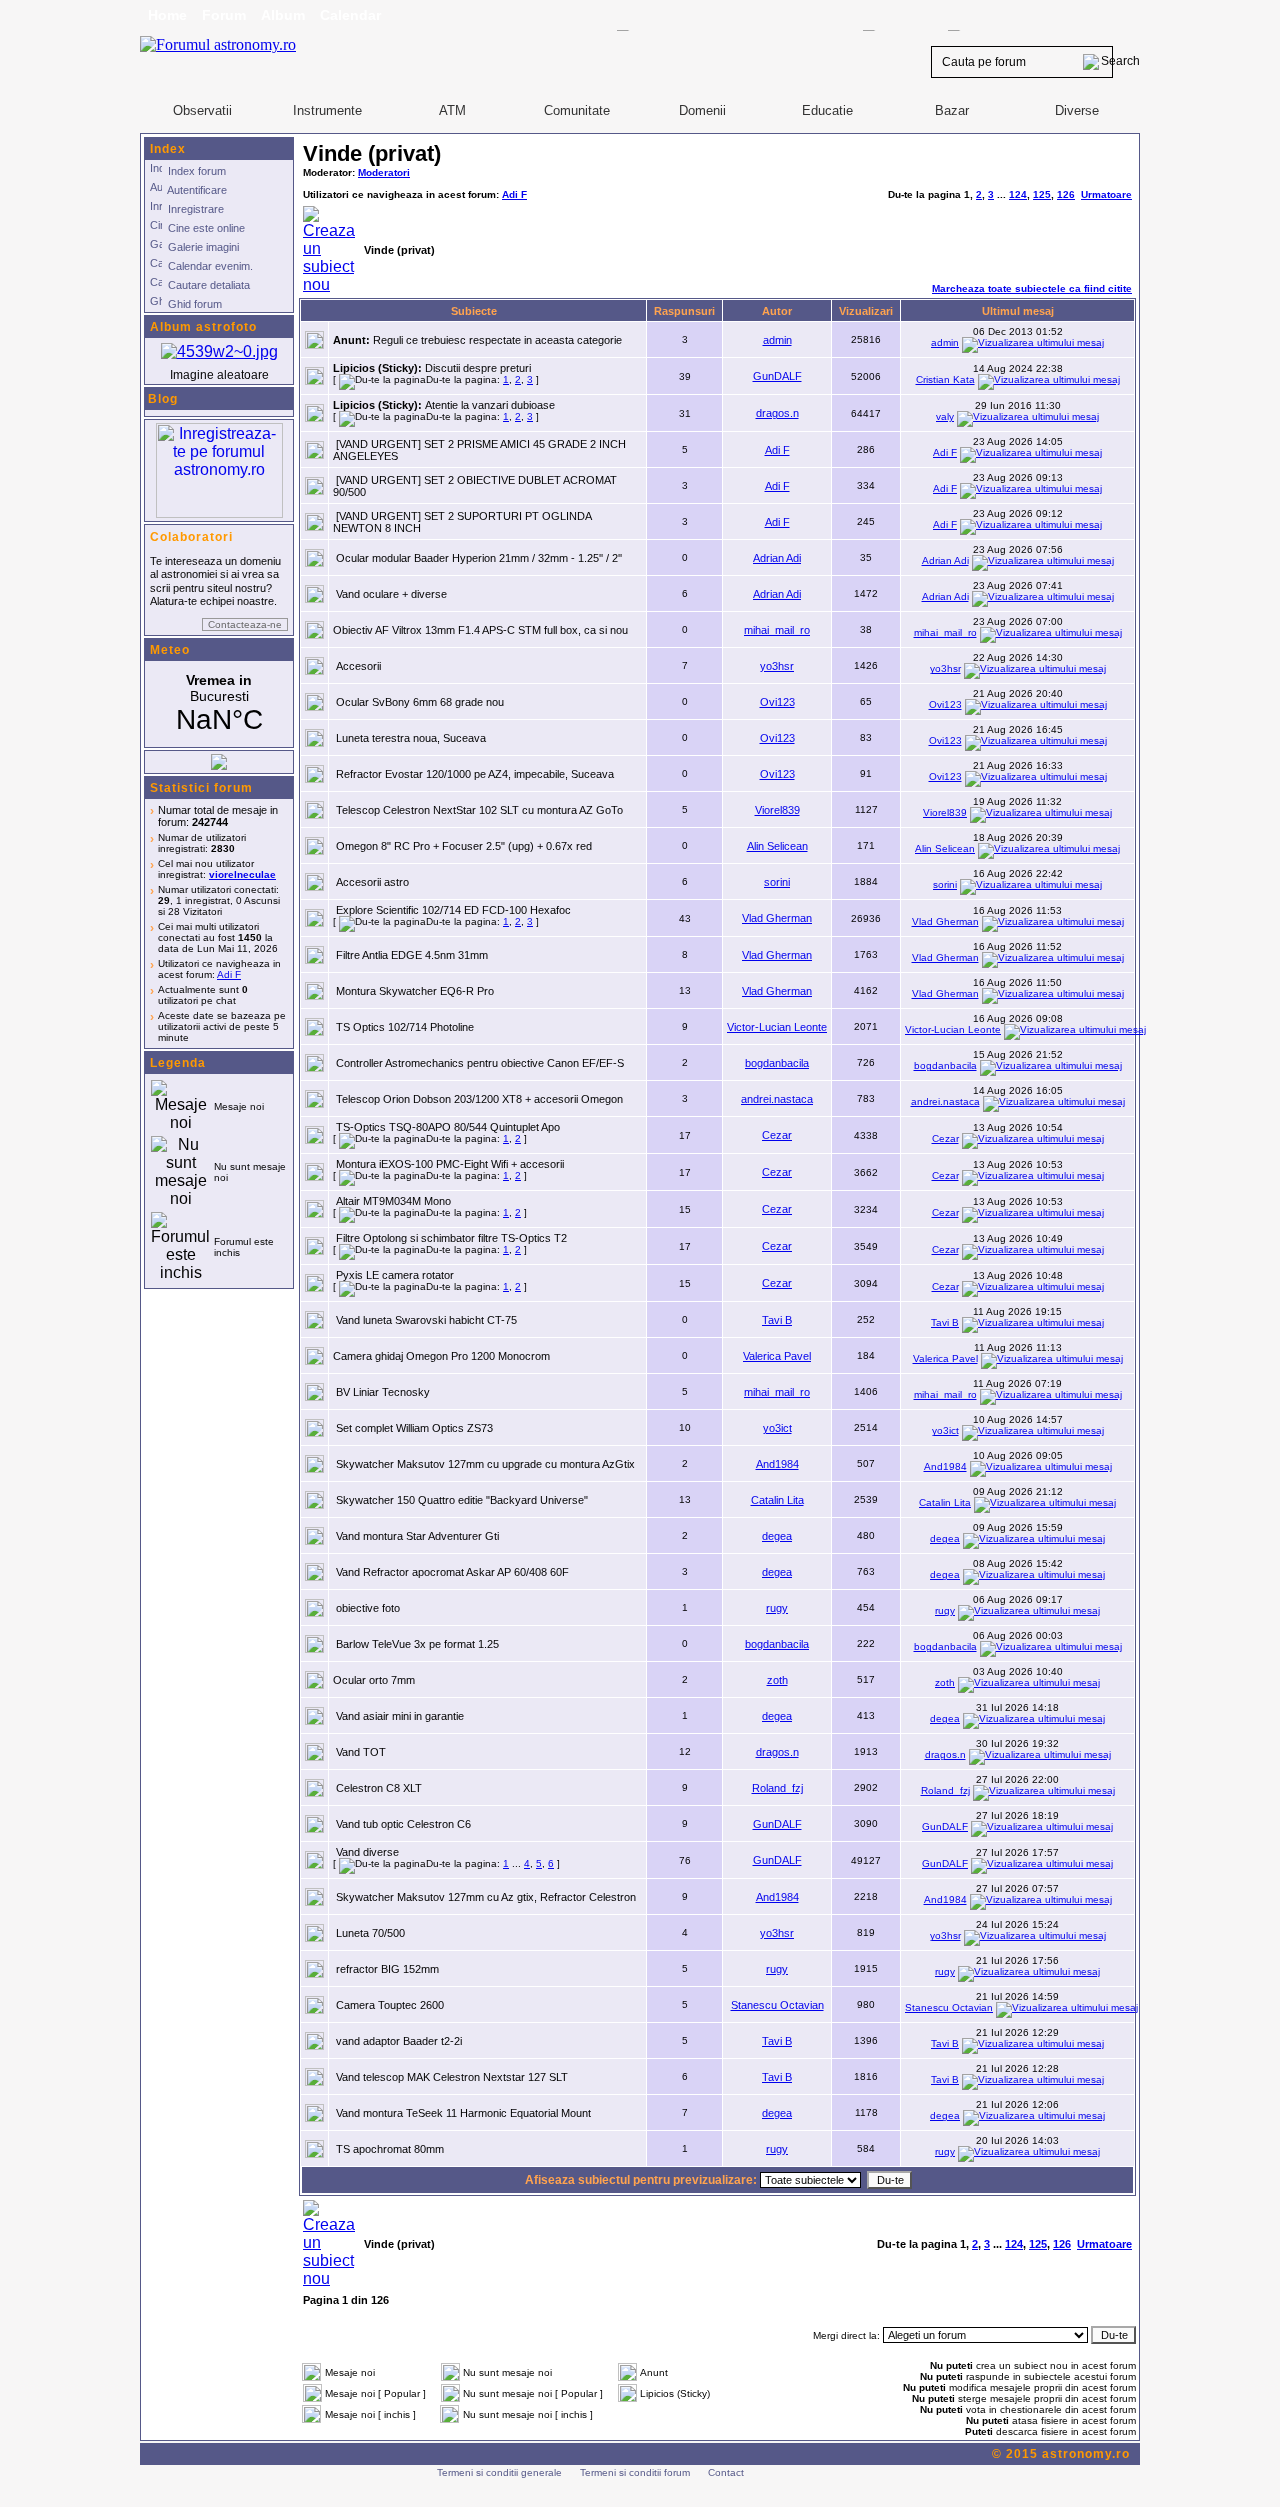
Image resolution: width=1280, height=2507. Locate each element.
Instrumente (327, 110)
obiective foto (368, 1608)
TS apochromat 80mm (390, 2149)
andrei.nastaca (777, 1099)
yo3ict (777, 1428)
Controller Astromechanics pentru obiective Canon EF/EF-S (480, 1063)
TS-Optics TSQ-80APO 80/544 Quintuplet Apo (448, 1127)
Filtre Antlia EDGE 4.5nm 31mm (412, 955)
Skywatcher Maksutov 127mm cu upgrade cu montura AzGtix (485, 1464)
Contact (726, 2472)
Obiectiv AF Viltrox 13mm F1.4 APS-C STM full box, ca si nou (480, 630)
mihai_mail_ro (777, 630)
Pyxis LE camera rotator (395, 1275)
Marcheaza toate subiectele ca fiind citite (1032, 288)
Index (168, 149)
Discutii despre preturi (478, 368)
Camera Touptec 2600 (390, 2005)
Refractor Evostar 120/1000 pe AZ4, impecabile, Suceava (475, 774)
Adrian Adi (777, 558)
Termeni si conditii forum (635, 2472)
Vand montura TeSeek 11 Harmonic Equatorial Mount (463, 2113)
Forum (224, 15)
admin (777, 340)
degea (777, 1536)
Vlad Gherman (777, 918)
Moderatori (384, 172)
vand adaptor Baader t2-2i (399, 2041)
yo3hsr (777, 666)
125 (1042, 194)
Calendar (350, 15)
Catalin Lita (777, 1500)
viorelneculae (242, 874)
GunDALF (777, 376)
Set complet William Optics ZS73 (414, 1428)
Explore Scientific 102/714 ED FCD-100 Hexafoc (453, 910)
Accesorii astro (372, 882)
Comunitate (577, 110)
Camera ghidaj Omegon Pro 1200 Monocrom (441, 1356)
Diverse (1077, 110)
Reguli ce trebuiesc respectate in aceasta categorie (497, 340)
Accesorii (358, 666)
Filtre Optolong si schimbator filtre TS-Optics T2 (451, 1238)
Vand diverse (367, 1852)
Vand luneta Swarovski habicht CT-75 (426, 1320)
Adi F (229, 974)
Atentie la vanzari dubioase (490, 405)
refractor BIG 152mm (387, 1969)
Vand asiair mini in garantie (400, 1716)
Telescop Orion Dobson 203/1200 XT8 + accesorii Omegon (479, 1099)
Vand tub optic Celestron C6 (403, 1824)
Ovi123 (777, 702)
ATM (452, 110)
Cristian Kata (945, 379)
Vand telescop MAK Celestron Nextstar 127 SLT (452, 2077)
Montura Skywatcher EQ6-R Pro (415, 991)
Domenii (702, 110)
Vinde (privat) (372, 153)
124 (1018, 194)
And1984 (777, 1464)
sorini (777, 882)
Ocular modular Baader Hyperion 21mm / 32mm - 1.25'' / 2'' (479, 558)
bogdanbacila (777, 1063)
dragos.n (777, 413)
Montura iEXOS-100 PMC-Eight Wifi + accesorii (450, 1164)
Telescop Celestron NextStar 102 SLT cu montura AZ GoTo (479, 810)
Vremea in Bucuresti (219, 704)
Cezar (777, 1135)
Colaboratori (191, 537)
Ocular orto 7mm (374, 1680)
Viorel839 (777, 810)
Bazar (952, 110)
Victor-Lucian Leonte (777, 1027)
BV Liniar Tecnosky (383, 1392)
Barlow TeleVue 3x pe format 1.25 (417, 1644)
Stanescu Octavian (777, 2005)
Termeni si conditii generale (499, 2472)
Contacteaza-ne (245, 624)
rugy (777, 1608)
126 (1066, 194)
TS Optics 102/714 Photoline (405, 1027)
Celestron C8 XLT (379, 1788)
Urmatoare (1106, 194)
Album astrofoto (203, 327)
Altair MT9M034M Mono (393, 1201)
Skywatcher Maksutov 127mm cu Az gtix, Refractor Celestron (486, 1897)
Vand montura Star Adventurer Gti (417, 1536)
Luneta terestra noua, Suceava (411, 738)
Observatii (202, 110)
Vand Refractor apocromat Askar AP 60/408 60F (452, 1572)
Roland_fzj (777, 1788)
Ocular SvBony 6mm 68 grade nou (420, 702)
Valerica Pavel (777, 1356)
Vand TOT (361, 1752)
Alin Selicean (777, 846)
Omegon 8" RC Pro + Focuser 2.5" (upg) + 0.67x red (464, 846)
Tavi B (777, 1320)
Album (283, 15)
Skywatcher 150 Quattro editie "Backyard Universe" (462, 1500)
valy (945, 416)
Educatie (827, 110)
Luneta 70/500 (370, 1933)
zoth (777, 1680)
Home (167, 15)
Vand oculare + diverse (391, 594)
